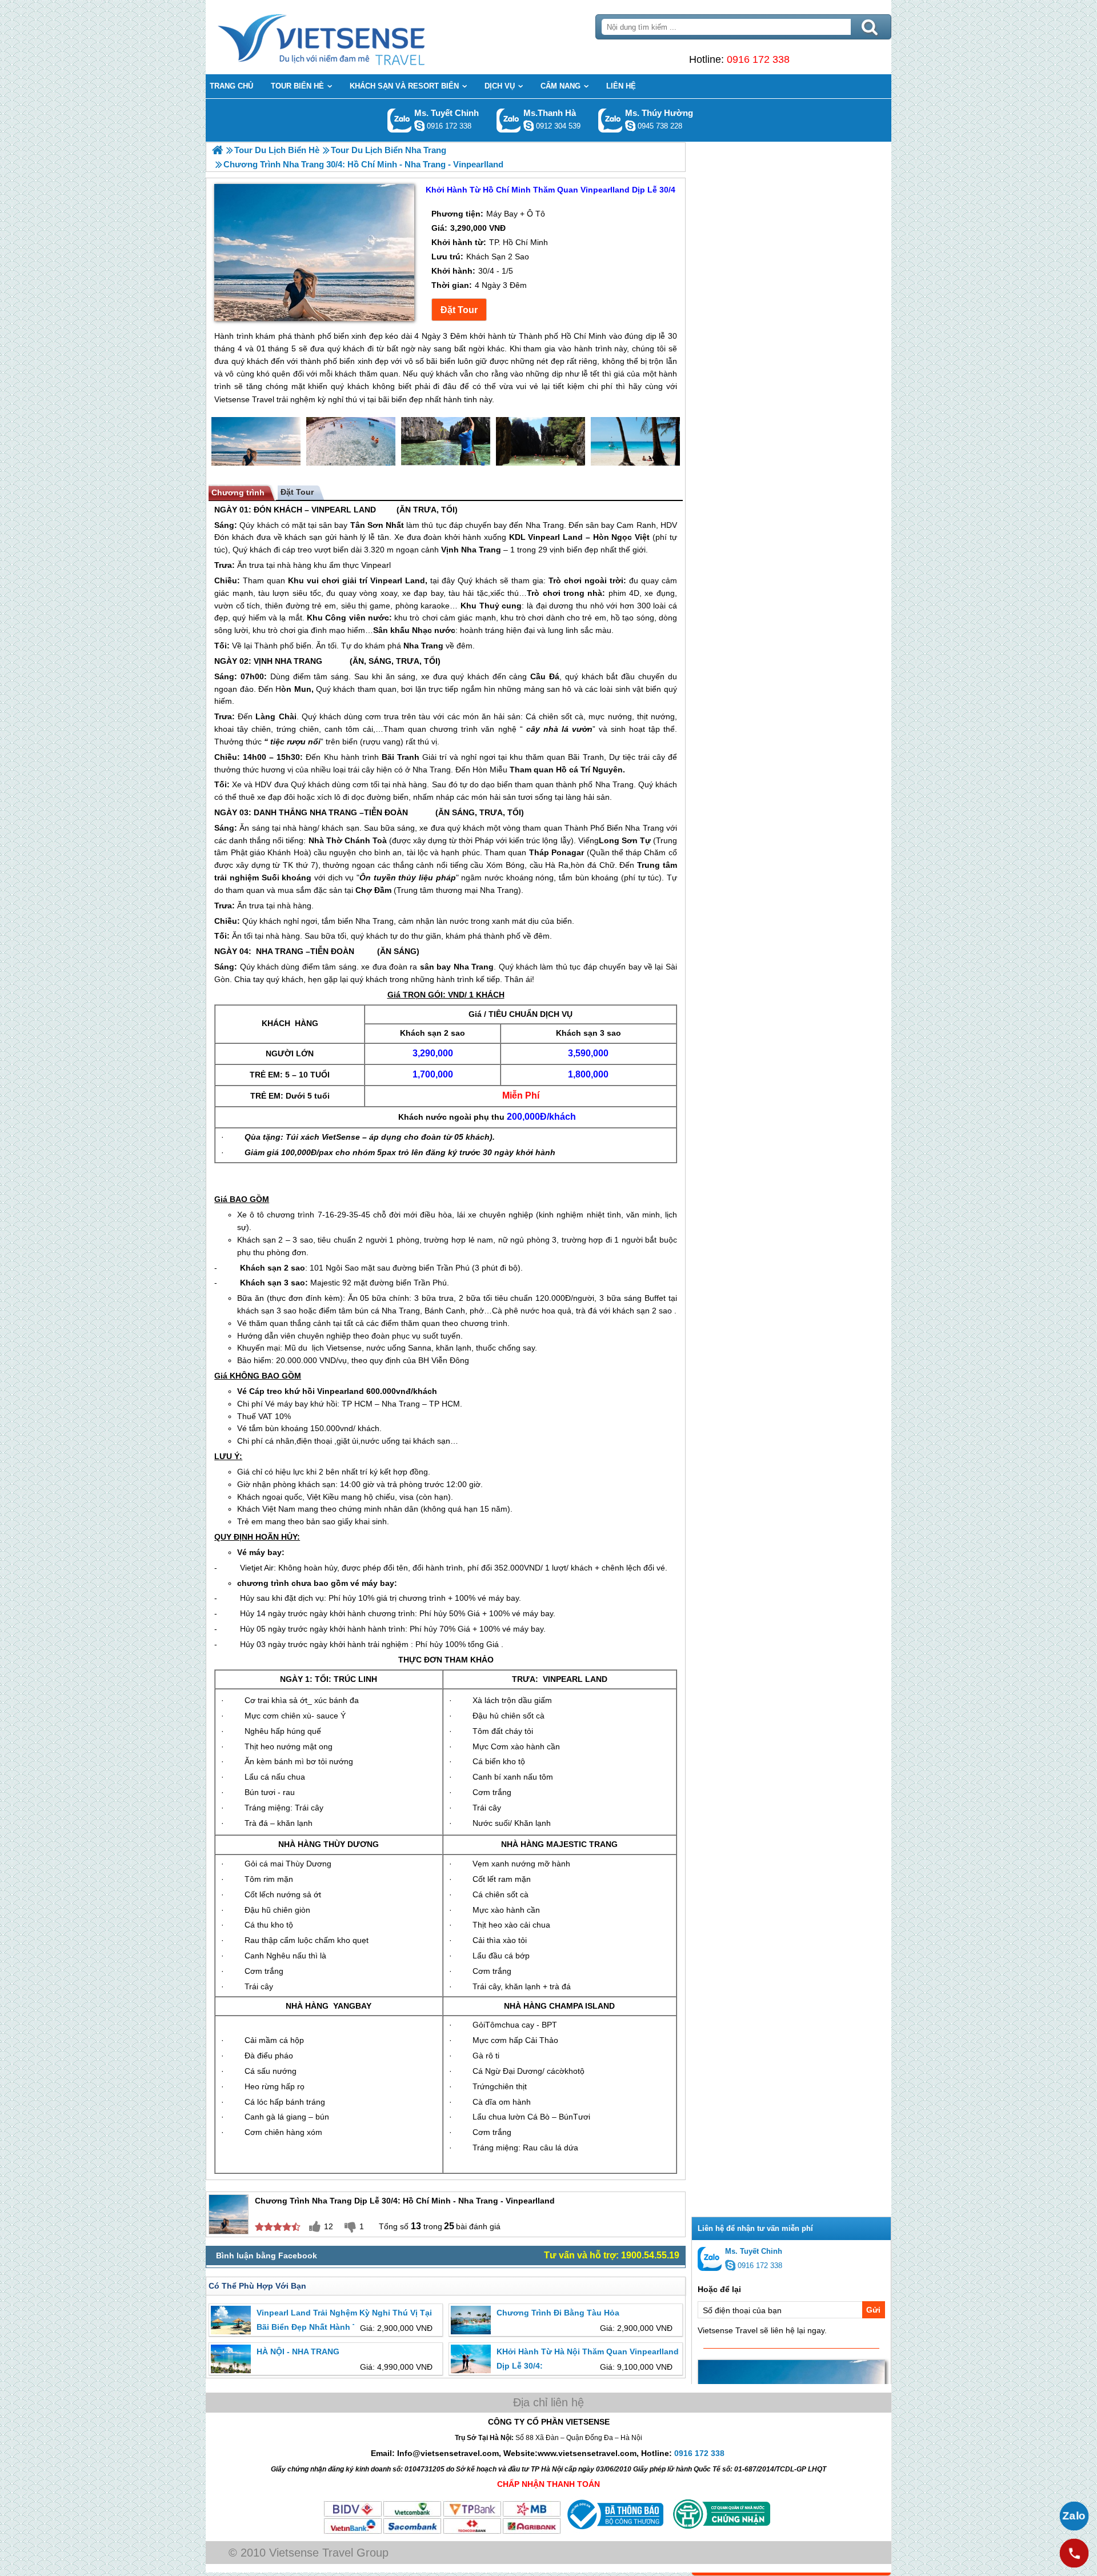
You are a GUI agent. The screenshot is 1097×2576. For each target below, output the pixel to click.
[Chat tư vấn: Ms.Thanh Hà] (529, 126)
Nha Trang (545, 525)
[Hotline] (1074, 2553)
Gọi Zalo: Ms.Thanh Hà (509, 120)
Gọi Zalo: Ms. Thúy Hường (610, 120)
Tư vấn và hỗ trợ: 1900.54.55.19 (612, 2255)
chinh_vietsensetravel (419, 126)
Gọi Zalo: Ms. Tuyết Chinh (400, 120)
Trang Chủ (350, 37)
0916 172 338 (758, 59)
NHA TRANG (299, 661)
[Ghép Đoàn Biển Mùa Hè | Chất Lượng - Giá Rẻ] (217, 150)
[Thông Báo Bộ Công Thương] (614, 2532)
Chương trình (238, 492)
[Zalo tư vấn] (1074, 2516)
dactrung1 (630, 126)
